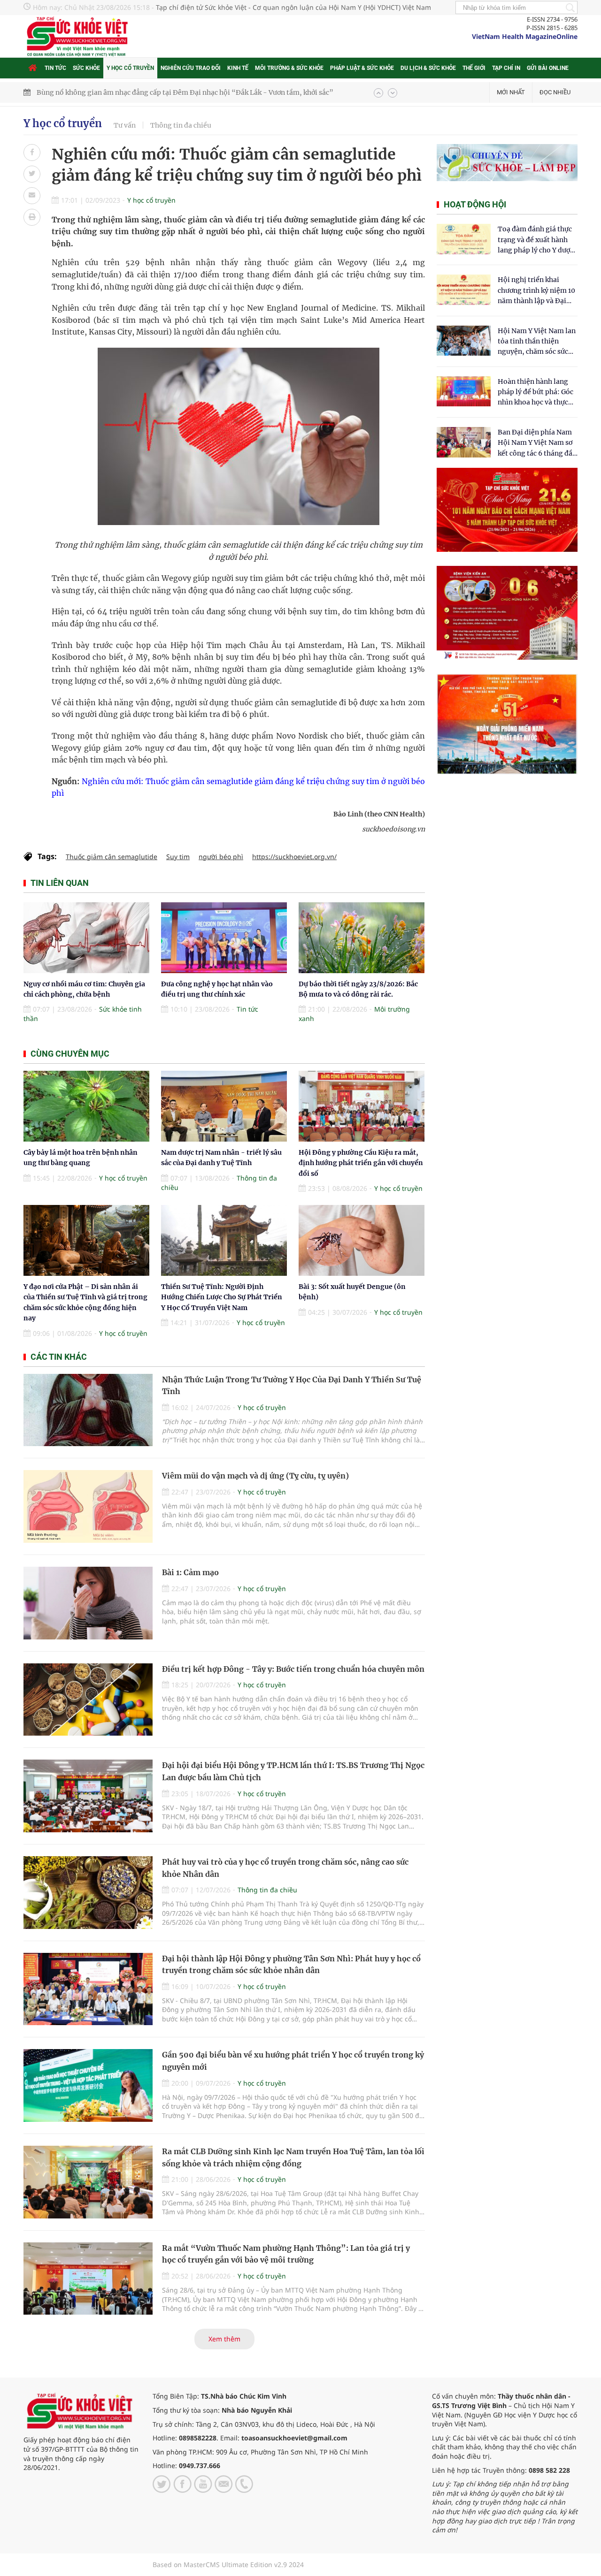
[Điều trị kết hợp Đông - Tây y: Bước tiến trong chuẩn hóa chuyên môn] (88, 1700)
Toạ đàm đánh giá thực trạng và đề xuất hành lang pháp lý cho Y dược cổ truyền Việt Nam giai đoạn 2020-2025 (536, 240)
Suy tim (178, 857)
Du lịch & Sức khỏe (428, 68)
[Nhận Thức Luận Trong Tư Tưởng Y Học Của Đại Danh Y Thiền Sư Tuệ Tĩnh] (88, 1410)
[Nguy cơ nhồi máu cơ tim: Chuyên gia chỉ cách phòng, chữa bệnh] (86, 938)
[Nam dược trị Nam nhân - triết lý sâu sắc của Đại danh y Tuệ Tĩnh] (224, 1106)
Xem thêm (224, 2339)
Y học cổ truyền (130, 68)
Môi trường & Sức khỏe (289, 68)
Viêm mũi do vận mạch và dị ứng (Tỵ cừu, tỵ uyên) (255, 1476)
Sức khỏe (86, 68)
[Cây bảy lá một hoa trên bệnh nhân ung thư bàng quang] (86, 1106)
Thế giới (474, 68)
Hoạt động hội (475, 204)
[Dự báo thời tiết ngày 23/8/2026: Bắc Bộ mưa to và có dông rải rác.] (362, 938)
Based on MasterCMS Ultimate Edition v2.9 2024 (228, 2565)
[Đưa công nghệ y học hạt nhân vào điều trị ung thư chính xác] (224, 938)
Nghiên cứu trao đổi (191, 68)
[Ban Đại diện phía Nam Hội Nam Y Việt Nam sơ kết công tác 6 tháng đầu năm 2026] (464, 442)
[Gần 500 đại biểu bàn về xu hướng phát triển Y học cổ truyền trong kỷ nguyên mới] (88, 2085)
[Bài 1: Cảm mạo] (88, 1603)
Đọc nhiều (555, 92)
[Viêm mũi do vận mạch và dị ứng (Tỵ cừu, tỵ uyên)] (88, 1506)
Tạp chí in (506, 68)
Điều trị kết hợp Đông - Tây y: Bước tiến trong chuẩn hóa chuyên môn (293, 1669)
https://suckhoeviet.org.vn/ (294, 857)
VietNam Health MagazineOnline (525, 36)
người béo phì (221, 857)
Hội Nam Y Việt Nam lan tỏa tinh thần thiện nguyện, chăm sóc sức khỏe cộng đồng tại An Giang (537, 342)
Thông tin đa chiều (181, 125)
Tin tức (55, 68)
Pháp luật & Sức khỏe (362, 68)
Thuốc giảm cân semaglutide (112, 857)
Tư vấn (125, 125)
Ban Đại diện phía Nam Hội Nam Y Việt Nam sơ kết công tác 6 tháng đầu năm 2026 (537, 443)
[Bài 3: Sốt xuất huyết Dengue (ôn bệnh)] (362, 1240)
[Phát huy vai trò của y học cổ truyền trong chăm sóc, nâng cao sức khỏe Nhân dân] (88, 1893)
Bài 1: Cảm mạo (190, 1572)
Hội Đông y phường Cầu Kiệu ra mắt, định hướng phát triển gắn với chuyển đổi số (361, 1163)
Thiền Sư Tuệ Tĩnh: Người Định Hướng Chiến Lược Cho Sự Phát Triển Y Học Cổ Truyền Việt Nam (222, 1297)
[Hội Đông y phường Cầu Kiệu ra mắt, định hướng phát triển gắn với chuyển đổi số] (362, 1106)
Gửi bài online (548, 68)
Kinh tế (238, 68)
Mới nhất (511, 92)
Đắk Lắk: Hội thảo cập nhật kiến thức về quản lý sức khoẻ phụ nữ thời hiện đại (161, 92)
